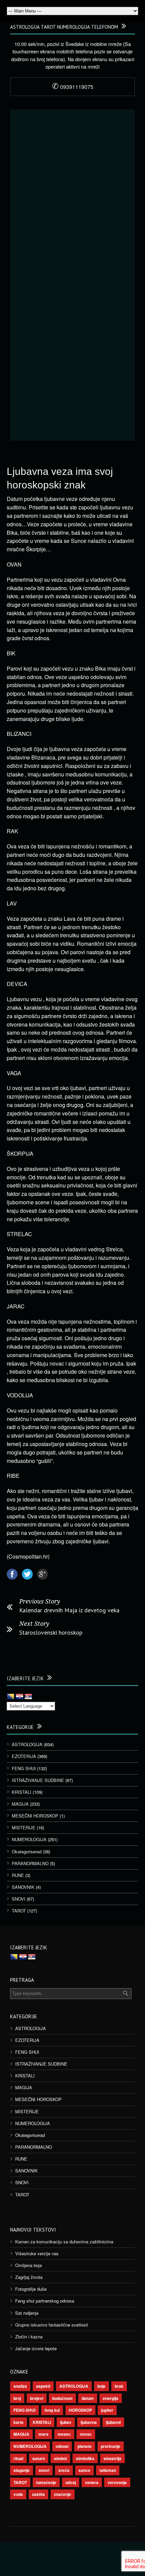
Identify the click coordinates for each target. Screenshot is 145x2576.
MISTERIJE (24, 1827)
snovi (44, 2470)
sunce (84, 2470)
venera (92, 2482)
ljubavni (113, 2422)
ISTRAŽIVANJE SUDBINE (38, 1780)
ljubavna (89, 2422)
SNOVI (19, 1899)
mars (43, 2434)
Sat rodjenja (27, 2313)
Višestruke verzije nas (37, 2253)
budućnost (62, 2398)
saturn (39, 2458)
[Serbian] (28, 1697)
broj (17, 2398)
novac (86, 2434)
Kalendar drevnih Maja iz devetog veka (69, 1610)
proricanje (111, 2446)
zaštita (38, 2494)
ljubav (66, 2422)
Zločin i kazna (29, 2337)
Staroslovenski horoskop (51, 1632)
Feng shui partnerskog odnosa (45, 2301)
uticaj (71, 2482)
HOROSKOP (80, 2410)
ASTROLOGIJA (27, 1744)
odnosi (62, 2446)
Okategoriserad (27, 1851)
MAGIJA (20, 1804)
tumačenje (46, 2482)
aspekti (43, 2386)
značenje (63, 2494)
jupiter (107, 2410)
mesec (64, 2434)
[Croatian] (20, 1697)
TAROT (19, 1911)
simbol (60, 2458)
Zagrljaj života (29, 2277)
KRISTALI (22, 1792)
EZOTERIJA (24, 1756)
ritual (18, 2458)
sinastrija (112, 2458)
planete (85, 2446)
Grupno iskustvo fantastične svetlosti (52, 2325)
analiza (20, 2386)
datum (88, 2398)
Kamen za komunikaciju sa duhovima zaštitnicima (64, 2242)
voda (18, 2494)
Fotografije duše (31, 2289)
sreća (64, 2470)
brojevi (37, 2398)
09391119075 (73, 87)
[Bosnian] (11, 1697)
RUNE (18, 1875)
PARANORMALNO (30, 1863)
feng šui (52, 2410)
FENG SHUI (24, 1768)
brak (119, 2386)
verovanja (117, 2482)
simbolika (85, 2458)
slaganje (22, 2470)
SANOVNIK (23, 1887)
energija (111, 2398)
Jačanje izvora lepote (36, 2348)
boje (101, 2386)
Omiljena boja (28, 2265)
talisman (108, 2470)
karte (19, 2422)
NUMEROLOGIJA (29, 1839)
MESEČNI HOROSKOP (35, 1816)
